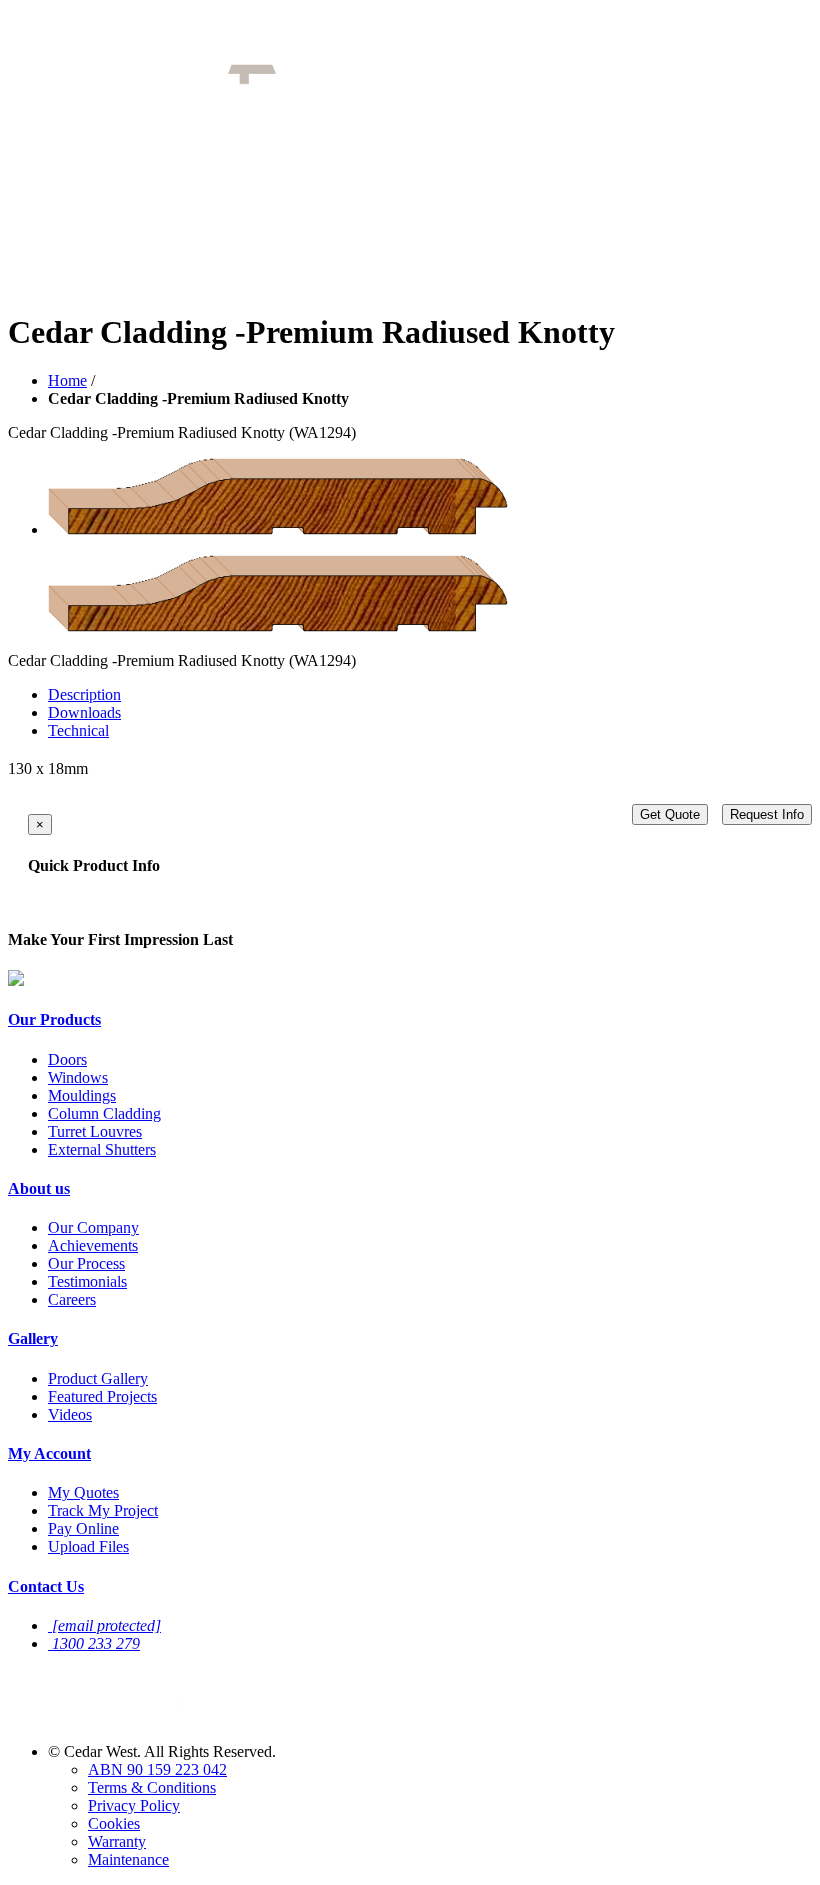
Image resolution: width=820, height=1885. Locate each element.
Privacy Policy (134, 1805)
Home (67, 380)
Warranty (117, 1841)
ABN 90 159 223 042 (157, 1769)
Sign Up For (83, 1677)
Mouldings (82, 1095)
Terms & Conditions (152, 1787)
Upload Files (88, 1546)
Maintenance (128, 1859)
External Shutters (102, 1149)
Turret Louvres (95, 1131)
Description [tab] (84, 694)
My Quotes (83, 1492)
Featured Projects (102, 1396)
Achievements (93, 1245)
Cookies (114, 1823)
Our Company (93, 1227)
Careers (72, 1299)
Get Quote (670, 814)
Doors (67, 1059)
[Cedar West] (333, 79)
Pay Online (83, 1528)
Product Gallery (98, 1378)
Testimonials (87, 1281)
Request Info (767, 814)
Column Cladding (104, 1113)
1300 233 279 (96, 1643)
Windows (78, 1077)
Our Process (86, 1263)
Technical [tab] (78, 730)
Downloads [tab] (84, 712)
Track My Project (103, 1510)
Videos (70, 1414)
